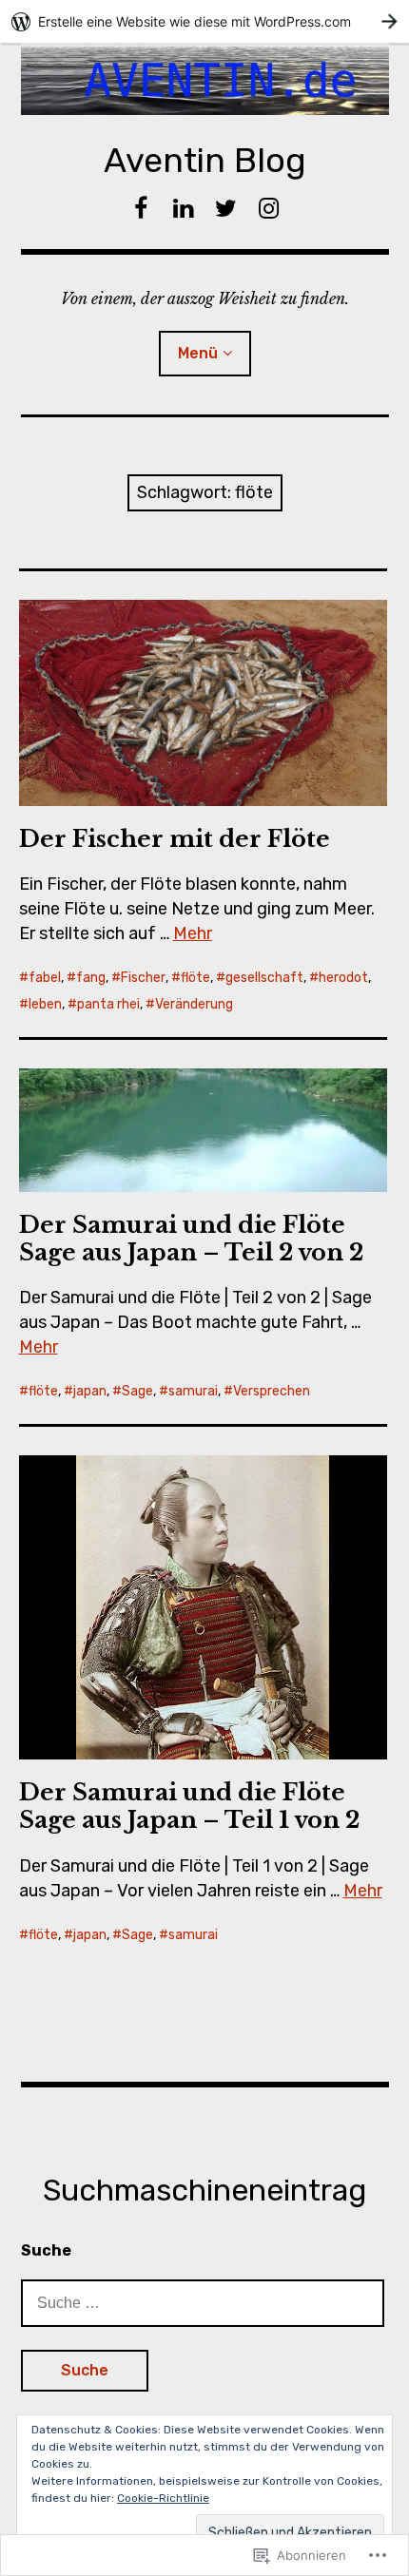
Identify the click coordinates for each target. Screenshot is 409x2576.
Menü (198, 353)
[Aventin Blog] (205, 79)
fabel (45, 978)
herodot (343, 978)
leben (45, 1004)
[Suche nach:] (203, 2302)
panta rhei (108, 1004)
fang (91, 978)
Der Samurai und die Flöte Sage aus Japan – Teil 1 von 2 (189, 1806)
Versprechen (272, 1391)
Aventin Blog (205, 160)
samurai (193, 1391)
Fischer (143, 978)
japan (90, 1391)
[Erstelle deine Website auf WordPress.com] (204, 21)
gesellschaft (264, 978)
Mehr (193, 933)
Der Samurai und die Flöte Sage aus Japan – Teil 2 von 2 (191, 1239)
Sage (137, 1391)
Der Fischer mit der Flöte (175, 839)
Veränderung (194, 1004)
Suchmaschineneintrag (204, 2190)
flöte (195, 978)
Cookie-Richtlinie (163, 2498)
